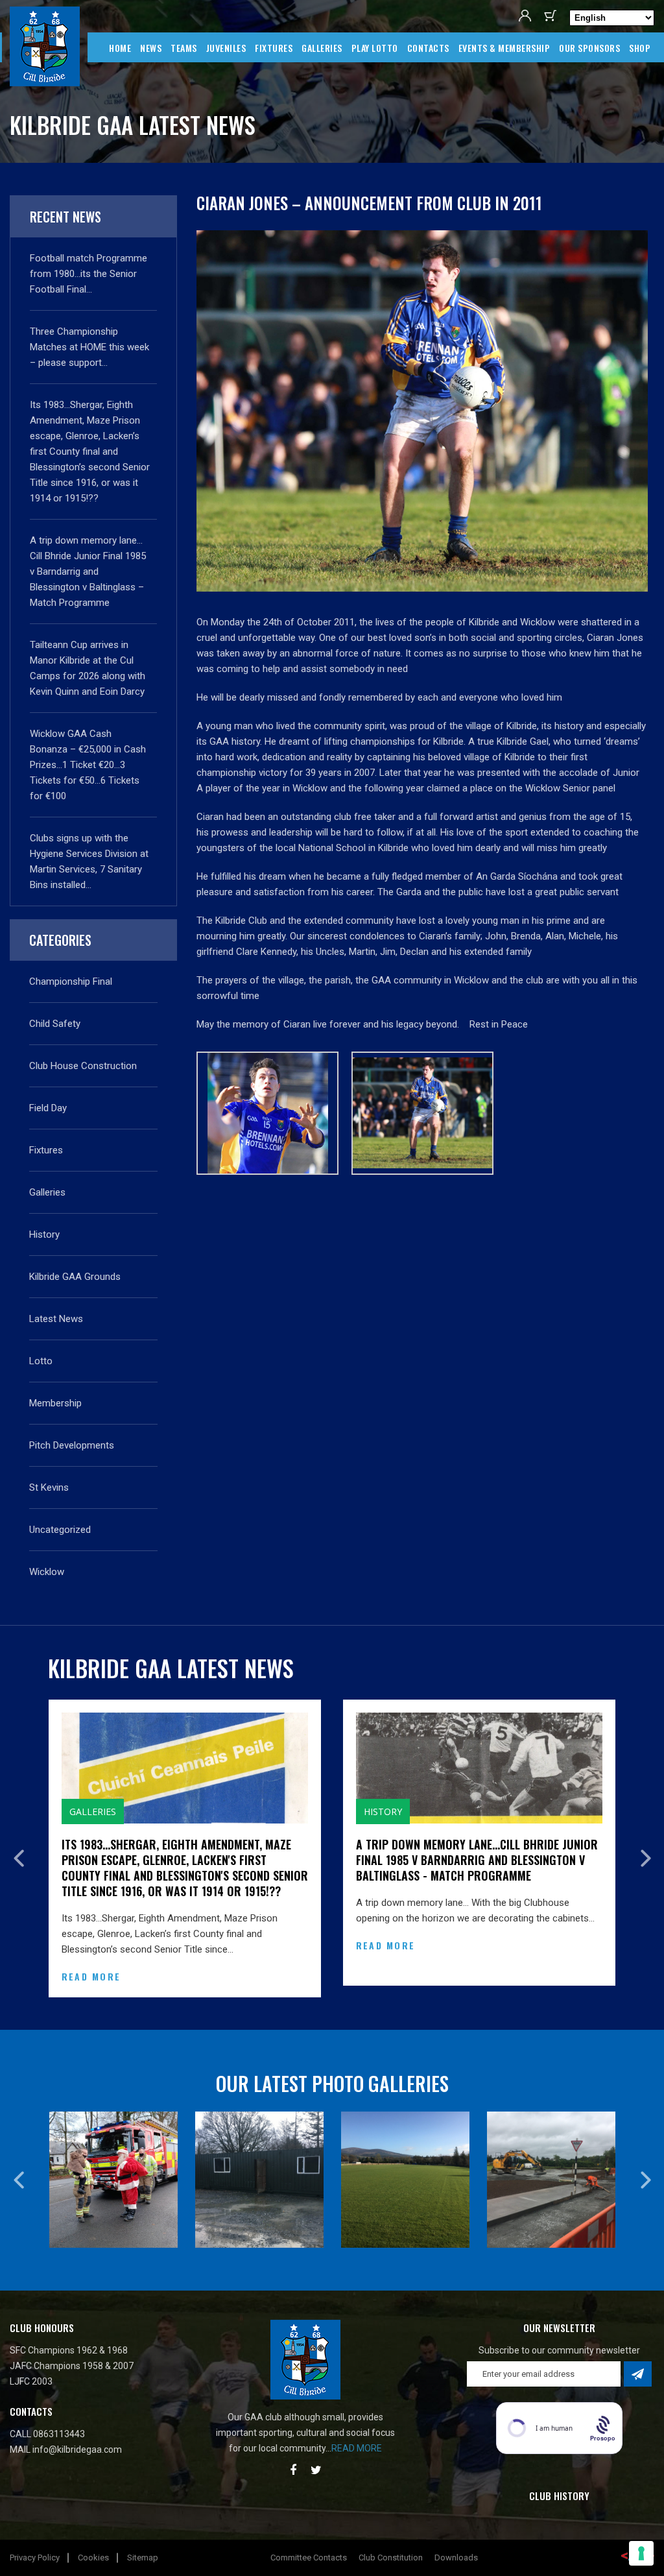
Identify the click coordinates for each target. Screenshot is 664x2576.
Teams (184, 48)
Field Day (48, 1108)
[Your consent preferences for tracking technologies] (641, 2553)
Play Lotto (375, 48)
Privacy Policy (35, 2546)
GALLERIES (322, 48)
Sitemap (143, 2546)
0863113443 (59, 2422)
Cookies (93, 2546)
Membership (55, 1403)
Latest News (56, 1319)
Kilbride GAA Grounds (75, 1277)
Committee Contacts (309, 2546)
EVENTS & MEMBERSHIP (504, 48)
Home (120, 48)
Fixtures (274, 48)
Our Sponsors (589, 48)
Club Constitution (391, 2546)
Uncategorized (60, 1530)
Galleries (47, 1192)
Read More (216, 1945)
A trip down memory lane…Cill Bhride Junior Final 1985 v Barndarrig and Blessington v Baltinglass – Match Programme (88, 572)
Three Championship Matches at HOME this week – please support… (89, 347)
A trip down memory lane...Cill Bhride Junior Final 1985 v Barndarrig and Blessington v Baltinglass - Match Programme (308, 1860)
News (151, 48)
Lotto (41, 1361)
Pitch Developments (72, 1445)
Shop (640, 48)
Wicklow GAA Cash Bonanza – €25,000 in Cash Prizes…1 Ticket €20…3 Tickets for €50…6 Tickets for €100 (88, 765)
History (44, 1234)
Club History (559, 2484)
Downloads (456, 2546)
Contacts (428, 48)
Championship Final (71, 981)
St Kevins (49, 1487)
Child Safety (55, 1024)
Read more (357, 2437)
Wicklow (47, 1572)
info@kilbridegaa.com (77, 2438)
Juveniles (226, 48)
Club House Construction (83, 1066)
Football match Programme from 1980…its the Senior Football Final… (89, 274)
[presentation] (18, 1853)
